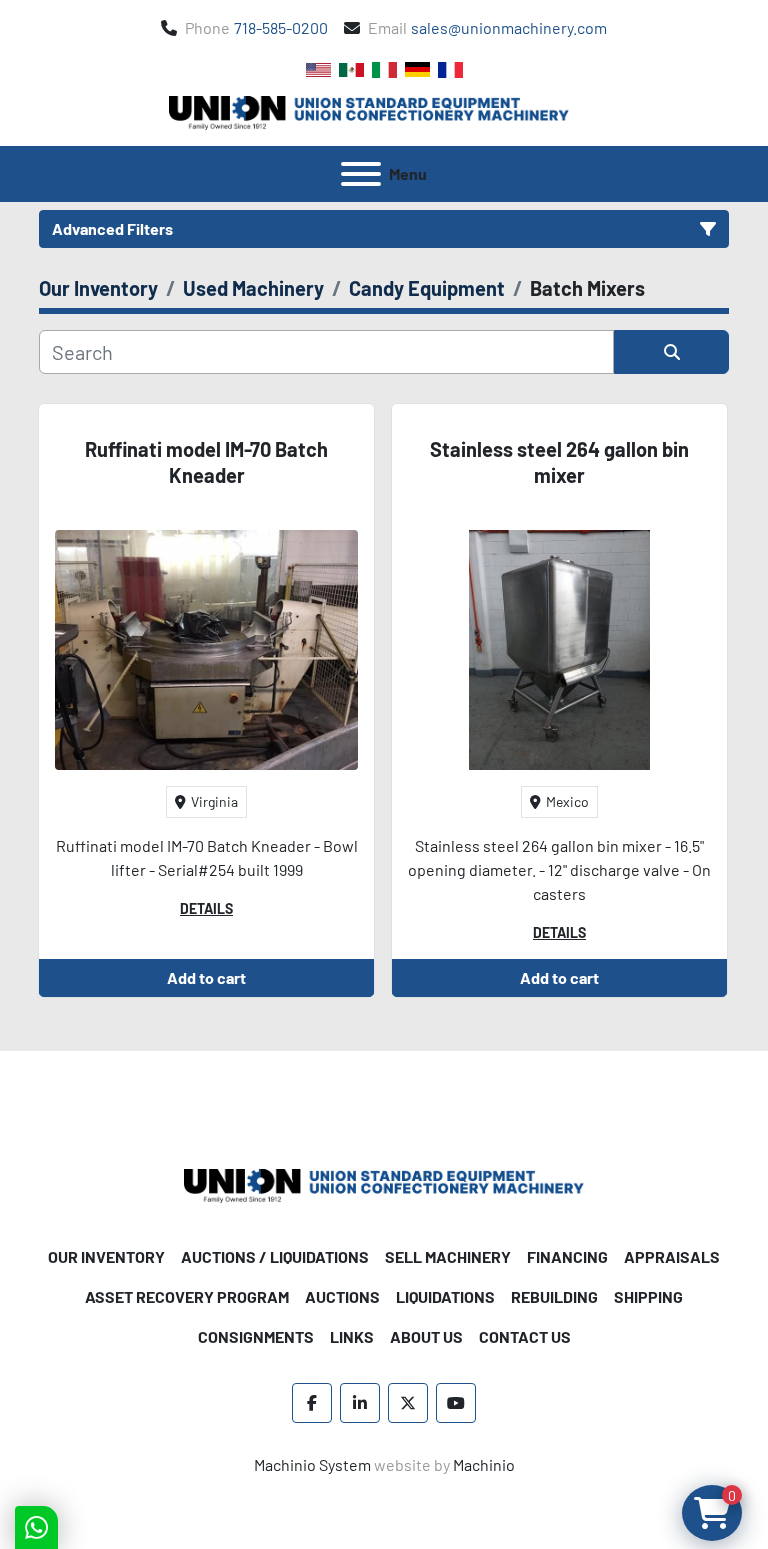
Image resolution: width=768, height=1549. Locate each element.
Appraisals (672, 1256)
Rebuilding (554, 1296)
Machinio (484, 1464)
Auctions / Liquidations (275, 1256)
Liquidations (445, 1296)
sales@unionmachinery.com (509, 27)
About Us (426, 1336)
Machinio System (312, 1464)
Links (352, 1336)
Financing (567, 1256)
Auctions (342, 1296)
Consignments (256, 1336)
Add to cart (206, 977)
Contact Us (525, 1336)
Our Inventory (106, 1256)
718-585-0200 (281, 27)
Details (206, 908)
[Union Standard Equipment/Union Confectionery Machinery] (384, 1183)
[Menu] (361, 174)
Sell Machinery (448, 1256)
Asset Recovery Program (187, 1296)
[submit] (671, 352)
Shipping (648, 1296)
